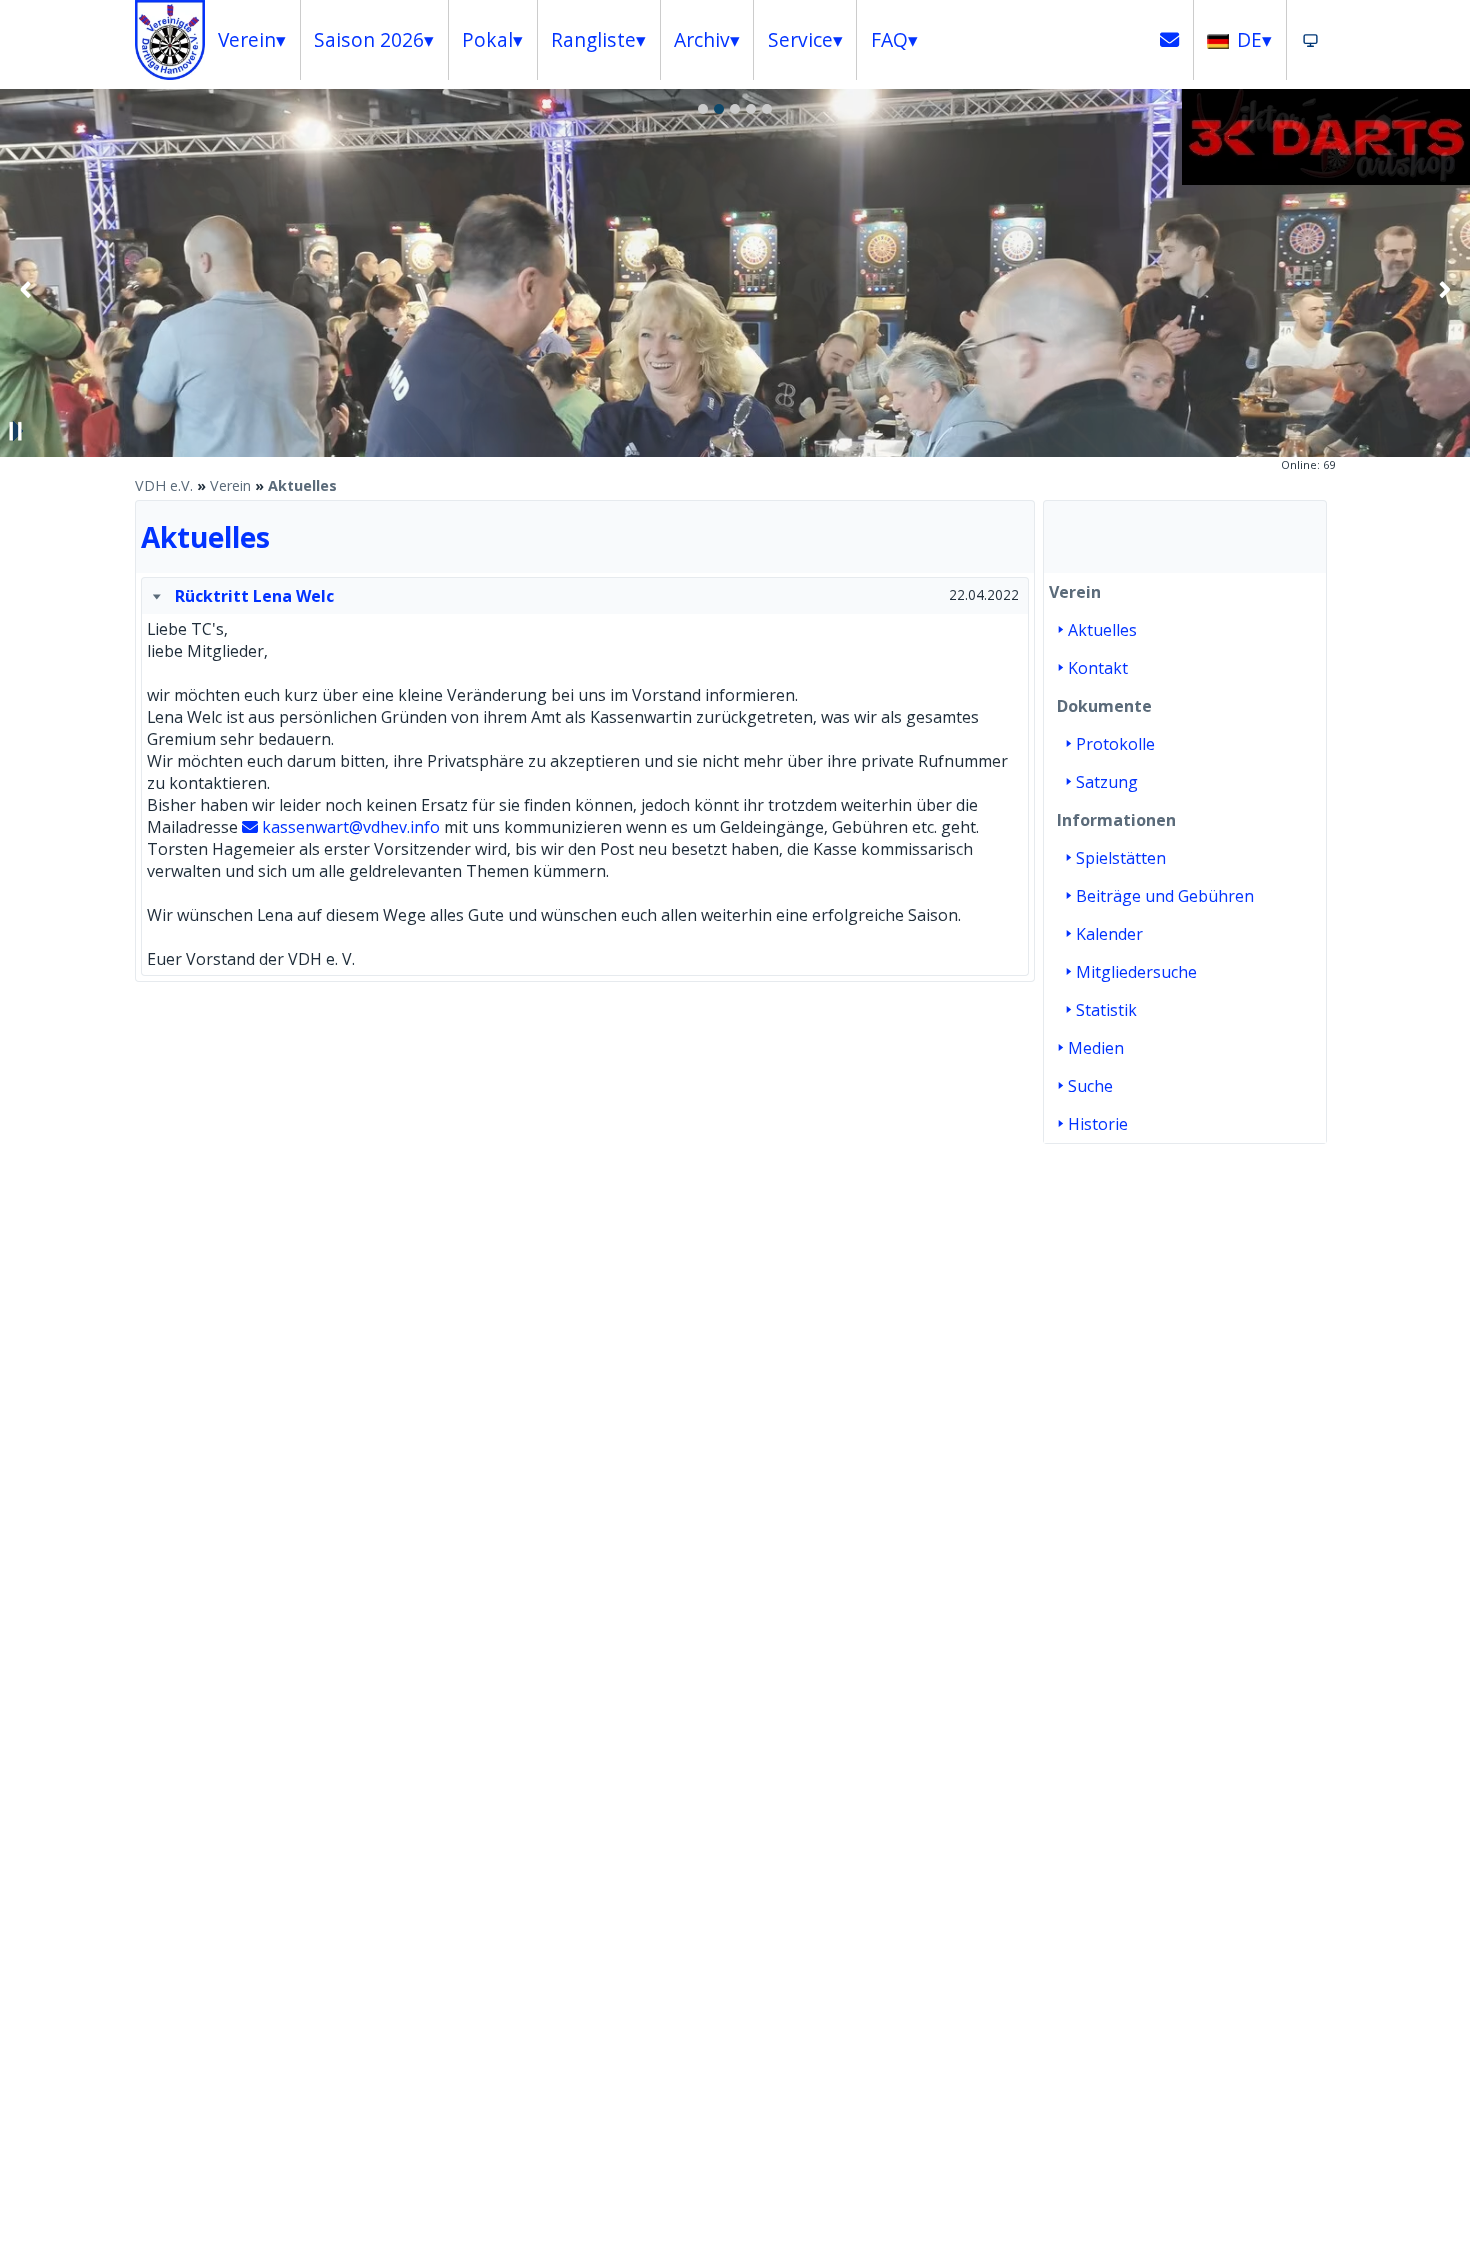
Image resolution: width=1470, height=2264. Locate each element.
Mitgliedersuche (1136, 972)
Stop (16, 431)
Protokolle (1115, 744)
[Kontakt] (1170, 40)
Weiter (1444, 289)
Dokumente (1104, 706)
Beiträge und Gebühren (1165, 896)
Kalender (1109, 934)
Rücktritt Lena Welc (254, 596)
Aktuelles (302, 485)
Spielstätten (1121, 858)
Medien (1096, 1048)
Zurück (26, 289)
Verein (230, 485)
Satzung (1107, 782)
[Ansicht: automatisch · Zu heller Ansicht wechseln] (1310, 40)
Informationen (1116, 820)
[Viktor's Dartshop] (1326, 179)
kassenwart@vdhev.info (351, 827)
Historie (1098, 1124)
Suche (1090, 1086)
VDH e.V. (164, 485)
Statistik (1106, 1010)
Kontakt (1098, 668)
